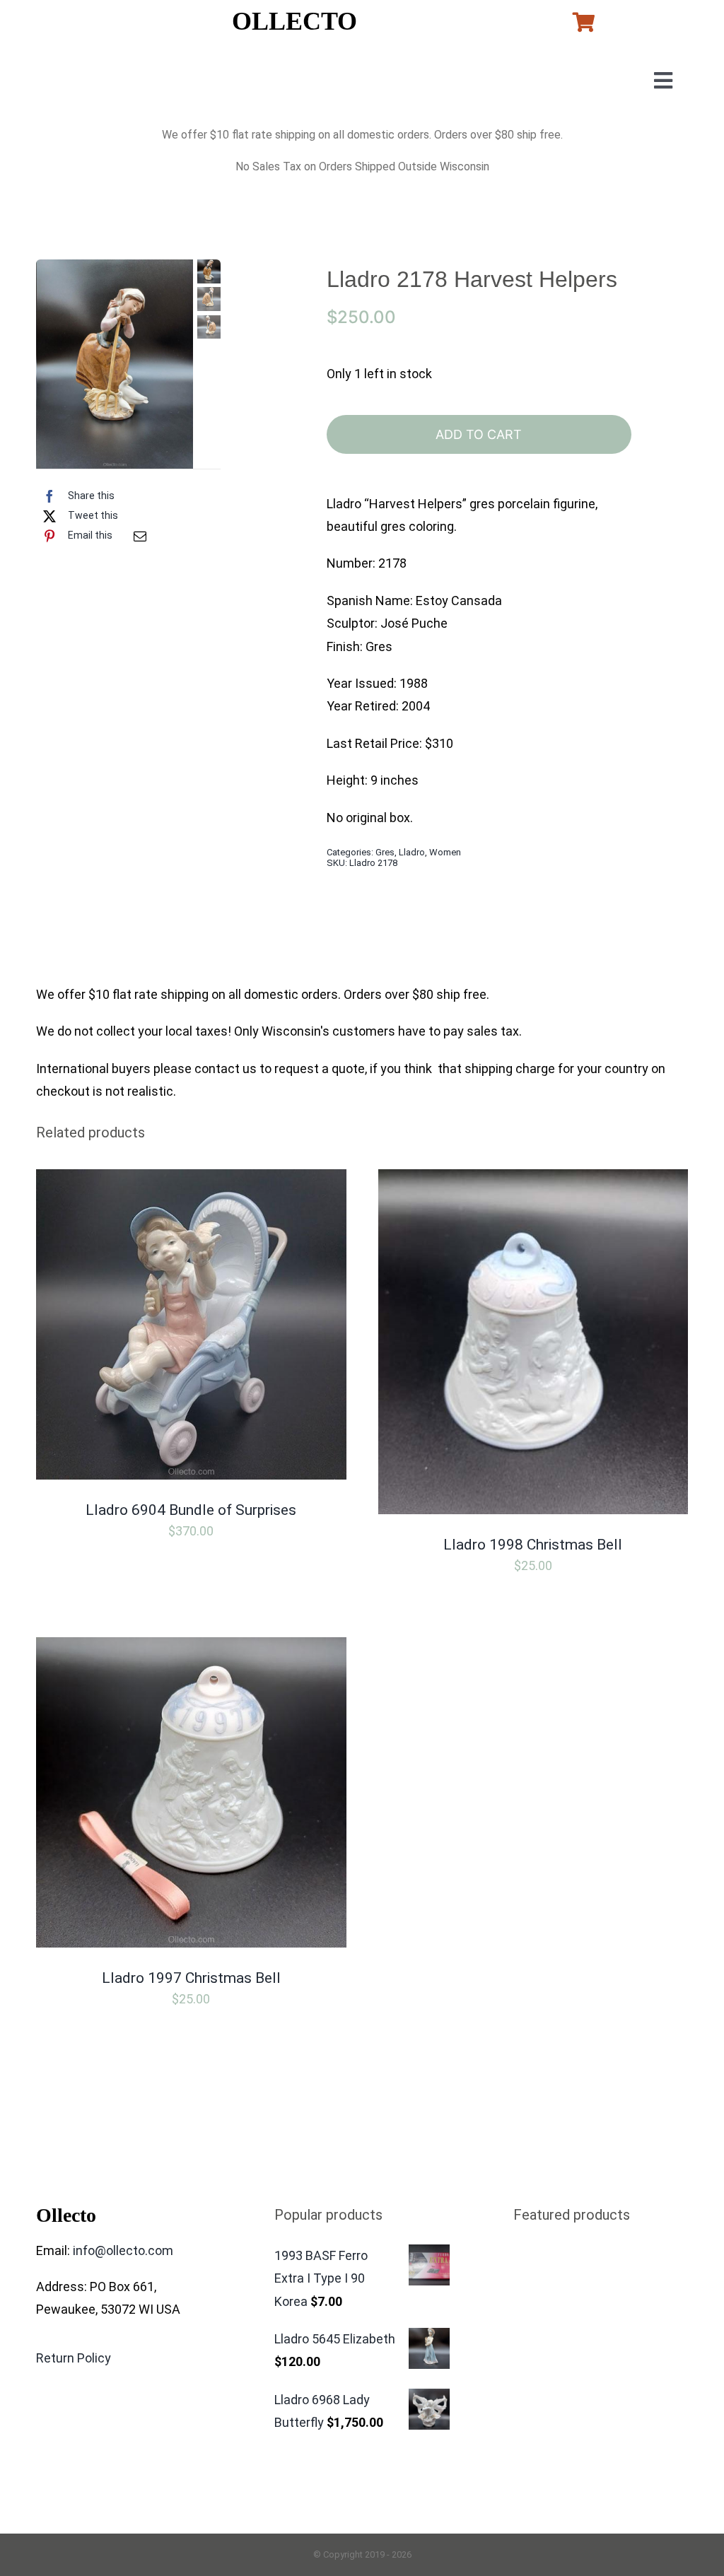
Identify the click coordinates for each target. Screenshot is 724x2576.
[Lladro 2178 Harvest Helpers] (115, 364)
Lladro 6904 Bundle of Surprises (191, 1510)
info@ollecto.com (123, 2250)
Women (445, 852)
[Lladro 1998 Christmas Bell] (533, 1180)
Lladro (412, 852)
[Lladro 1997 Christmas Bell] (191, 1648)
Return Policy (74, 2358)
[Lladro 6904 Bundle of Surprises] (191, 1180)
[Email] (140, 536)
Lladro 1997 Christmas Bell (191, 1978)
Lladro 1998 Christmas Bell (533, 1545)
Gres (385, 852)
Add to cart (479, 434)
